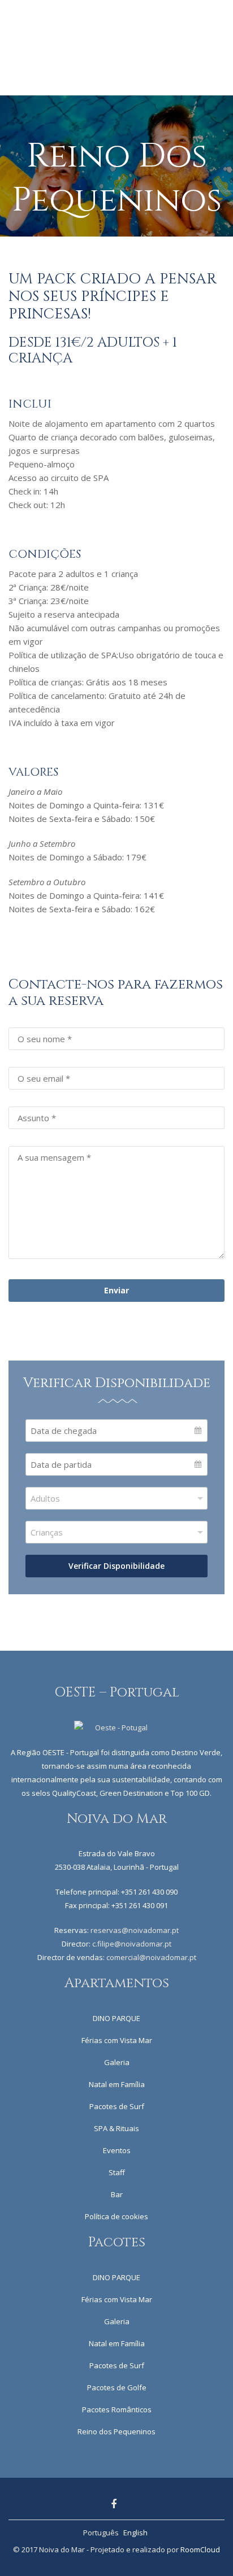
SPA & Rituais (116, 2128)
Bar (117, 2194)
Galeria (117, 2062)
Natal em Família (117, 2084)
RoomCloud (200, 2549)
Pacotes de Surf (117, 2106)
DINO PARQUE (116, 2018)
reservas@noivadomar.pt (135, 1930)
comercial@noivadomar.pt (151, 1957)
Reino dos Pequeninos (116, 2431)
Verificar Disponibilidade (116, 1566)
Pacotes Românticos (117, 2409)
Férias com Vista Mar (117, 2040)
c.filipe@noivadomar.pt (132, 1944)
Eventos (117, 2150)
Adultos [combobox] (45, 1498)
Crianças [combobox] (47, 1532)
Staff (117, 2172)
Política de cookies (116, 2216)
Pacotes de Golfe (117, 2387)
